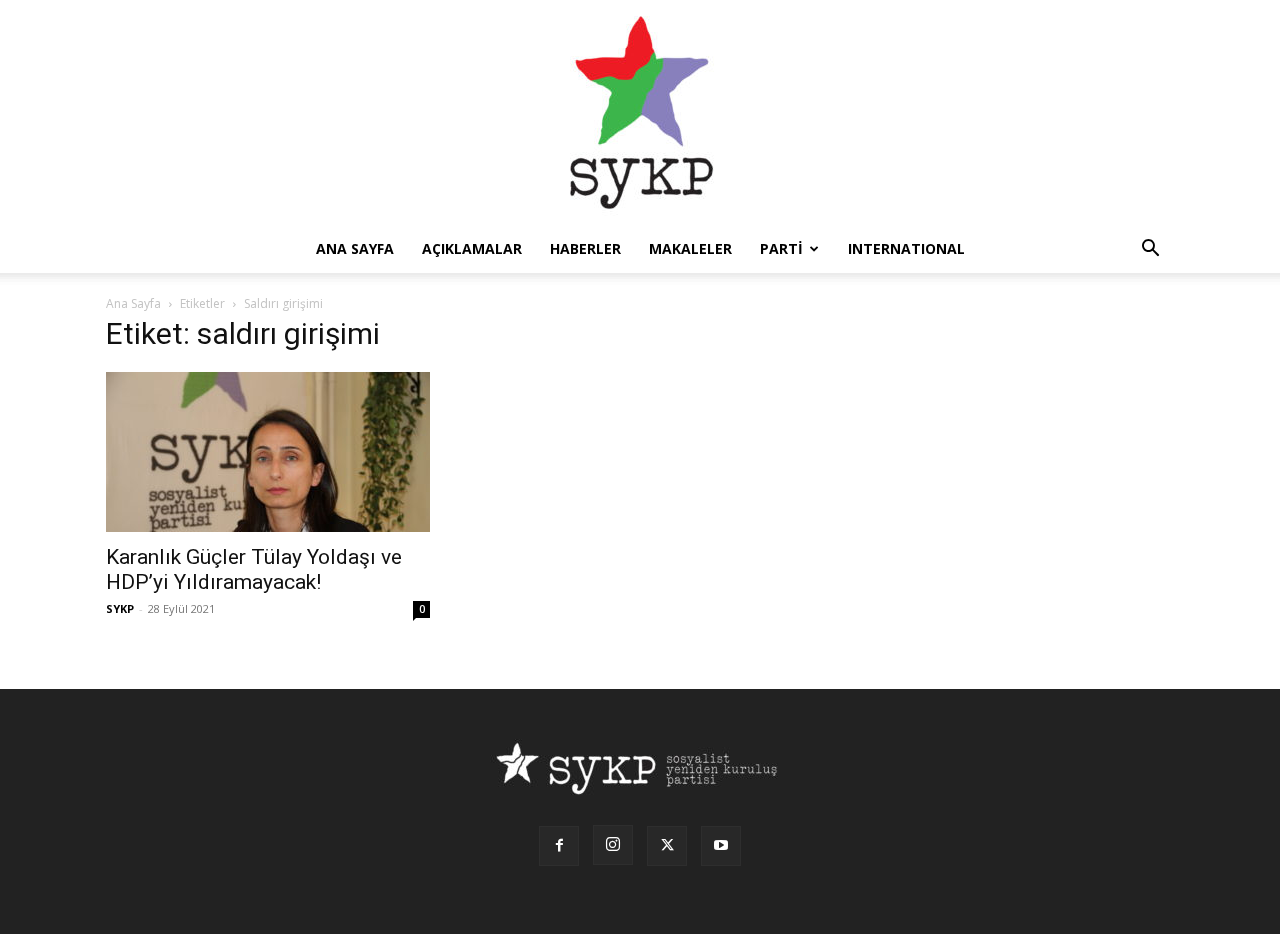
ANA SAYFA (355, 248)
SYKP (120, 608)
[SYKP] (640, 112)
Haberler (585, 248)
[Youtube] (721, 846)
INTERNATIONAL (906, 248)
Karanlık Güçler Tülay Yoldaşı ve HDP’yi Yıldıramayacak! (254, 569)
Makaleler (690, 248)
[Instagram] (613, 845)
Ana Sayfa (133, 303)
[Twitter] (667, 846)
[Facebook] (559, 846)
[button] (1150, 250)
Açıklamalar (472, 248)
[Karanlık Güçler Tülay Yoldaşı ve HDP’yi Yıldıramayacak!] (268, 452)
